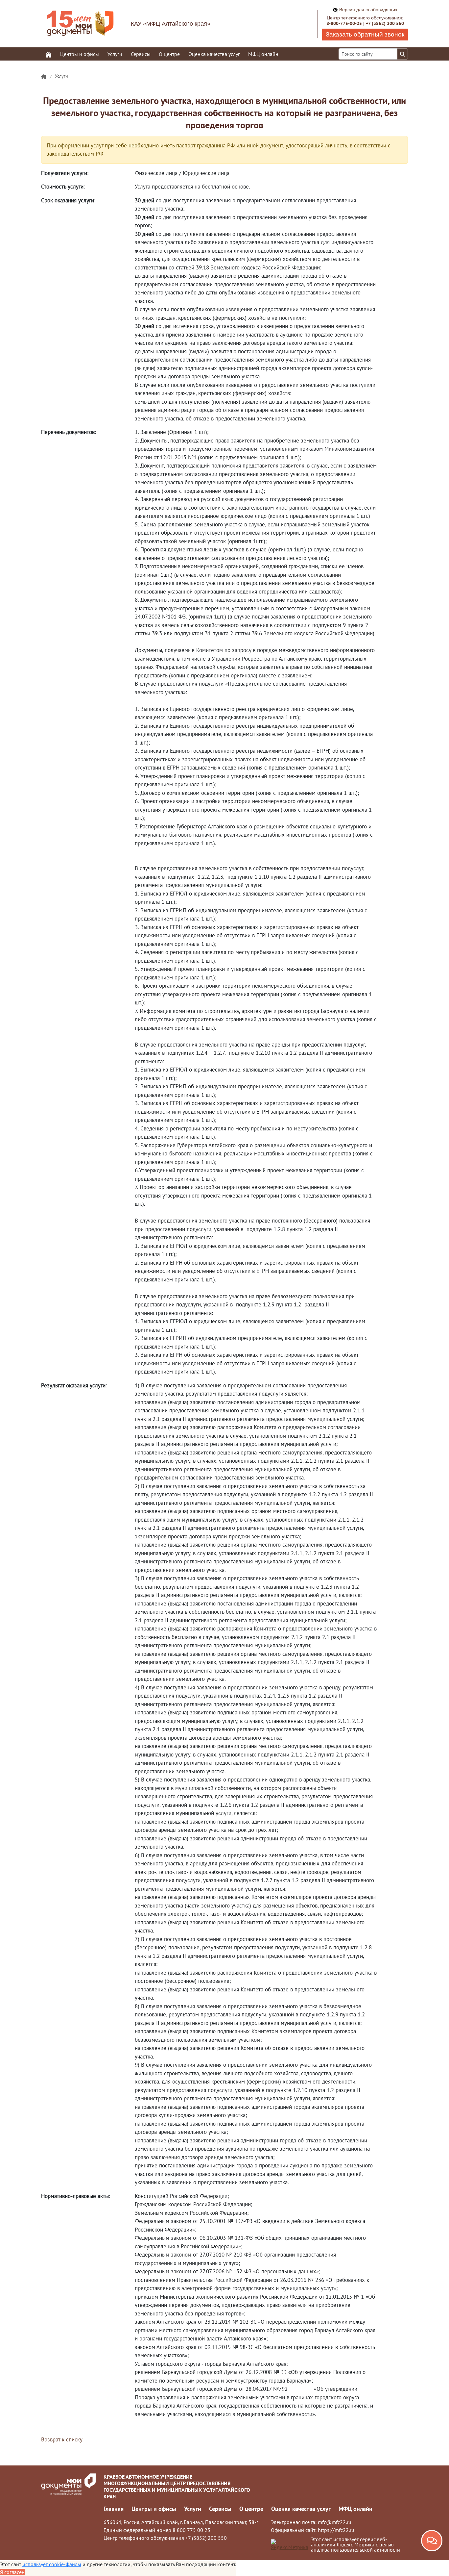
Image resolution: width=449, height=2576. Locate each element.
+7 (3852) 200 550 (385, 23)
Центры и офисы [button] (80, 54)
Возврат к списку (62, 2439)
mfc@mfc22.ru (335, 2522)
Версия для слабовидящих (368, 10)
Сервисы (220, 2509)
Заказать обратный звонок (365, 34)
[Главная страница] (44, 77)
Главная (114, 2509)
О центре (251, 2509)
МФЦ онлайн (263, 54)
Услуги (61, 76)
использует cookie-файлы (52, 2564)
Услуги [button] (115, 54)
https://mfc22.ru (336, 2530)
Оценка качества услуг (214, 54)
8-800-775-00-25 (344, 23)
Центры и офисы (154, 2509)
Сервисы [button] (141, 54)
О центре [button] (169, 54)
